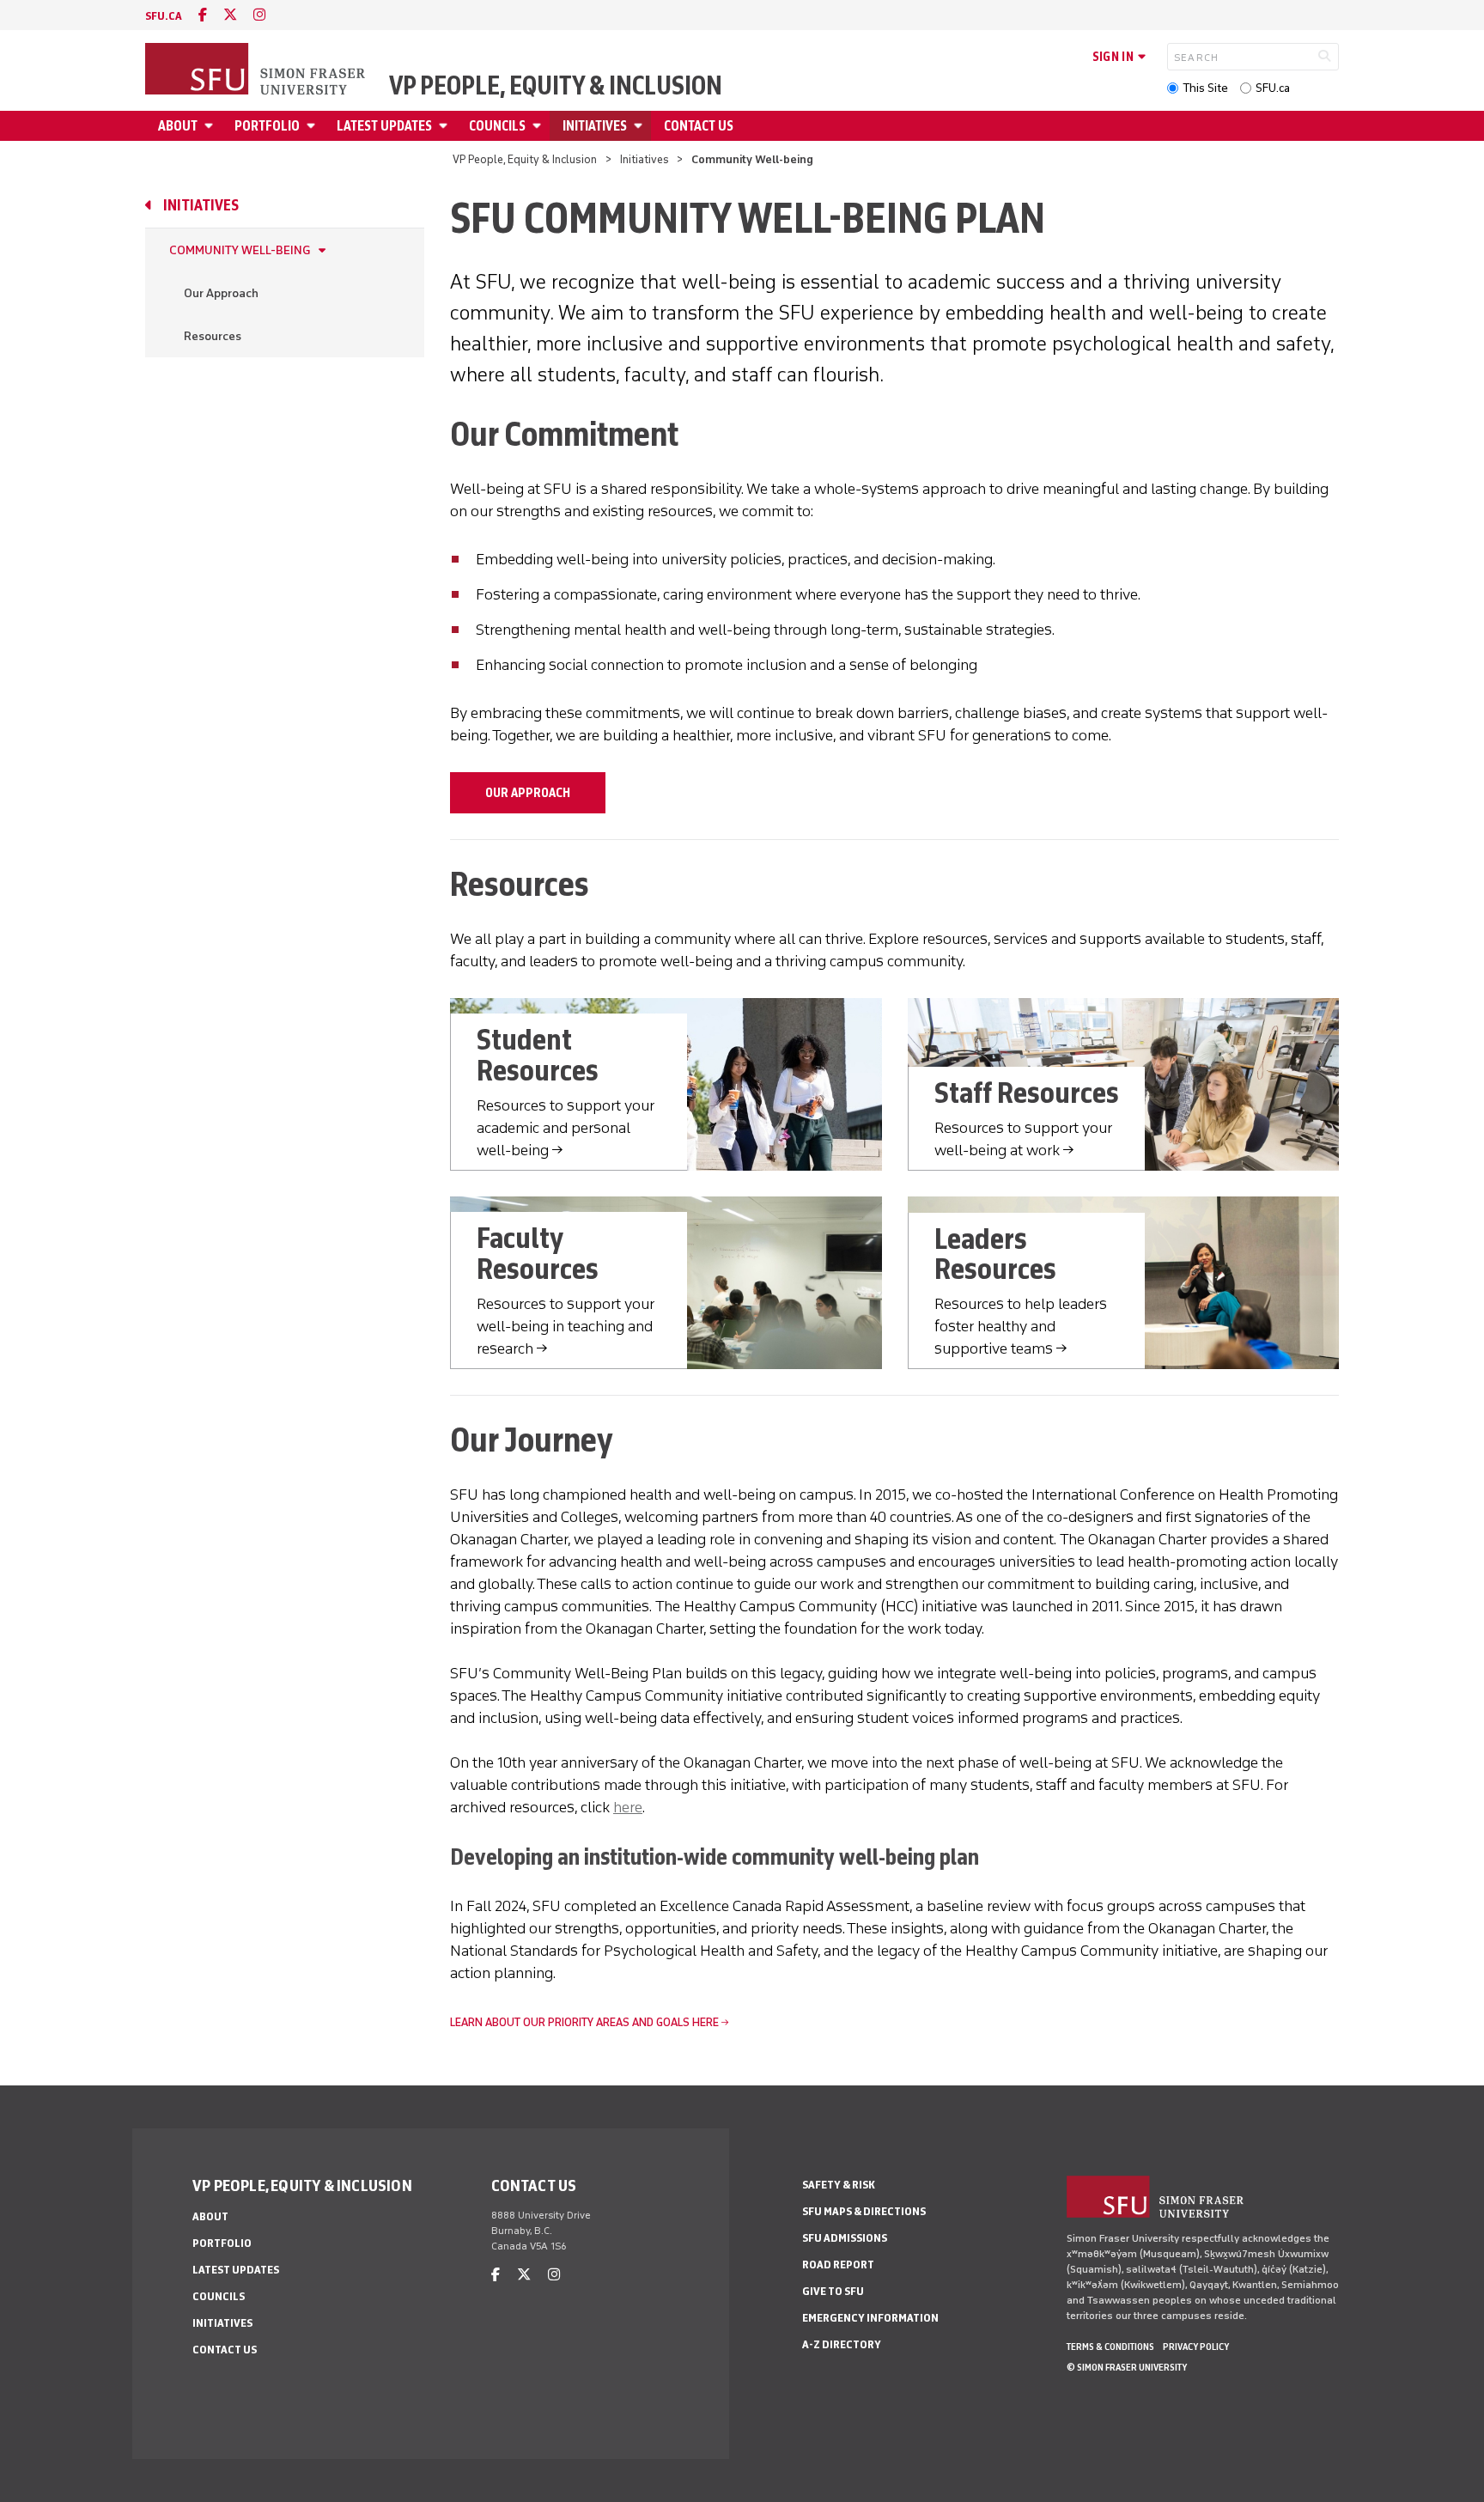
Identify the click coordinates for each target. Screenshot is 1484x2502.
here (628, 1807)
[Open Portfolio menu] (313, 126)
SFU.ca (1273, 88)
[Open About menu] (211, 126)
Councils (497, 126)
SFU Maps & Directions (864, 2211)
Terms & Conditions (1110, 2347)
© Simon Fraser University (1127, 2367)
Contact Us (699, 126)
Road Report (838, 2265)
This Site (1205, 88)
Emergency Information (870, 2318)
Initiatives (595, 126)
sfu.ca (164, 16)
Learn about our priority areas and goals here (584, 2022)
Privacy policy (1196, 2347)
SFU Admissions (845, 2238)
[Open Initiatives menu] (641, 126)
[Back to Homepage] (257, 70)
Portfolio (267, 126)
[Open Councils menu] (539, 126)
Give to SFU (833, 2291)
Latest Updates (384, 126)
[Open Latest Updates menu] (446, 126)
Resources (213, 336)
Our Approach (221, 293)
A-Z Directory (842, 2344)
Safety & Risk (839, 2185)
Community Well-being (240, 250)
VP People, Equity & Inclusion (556, 86)
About (178, 126)
